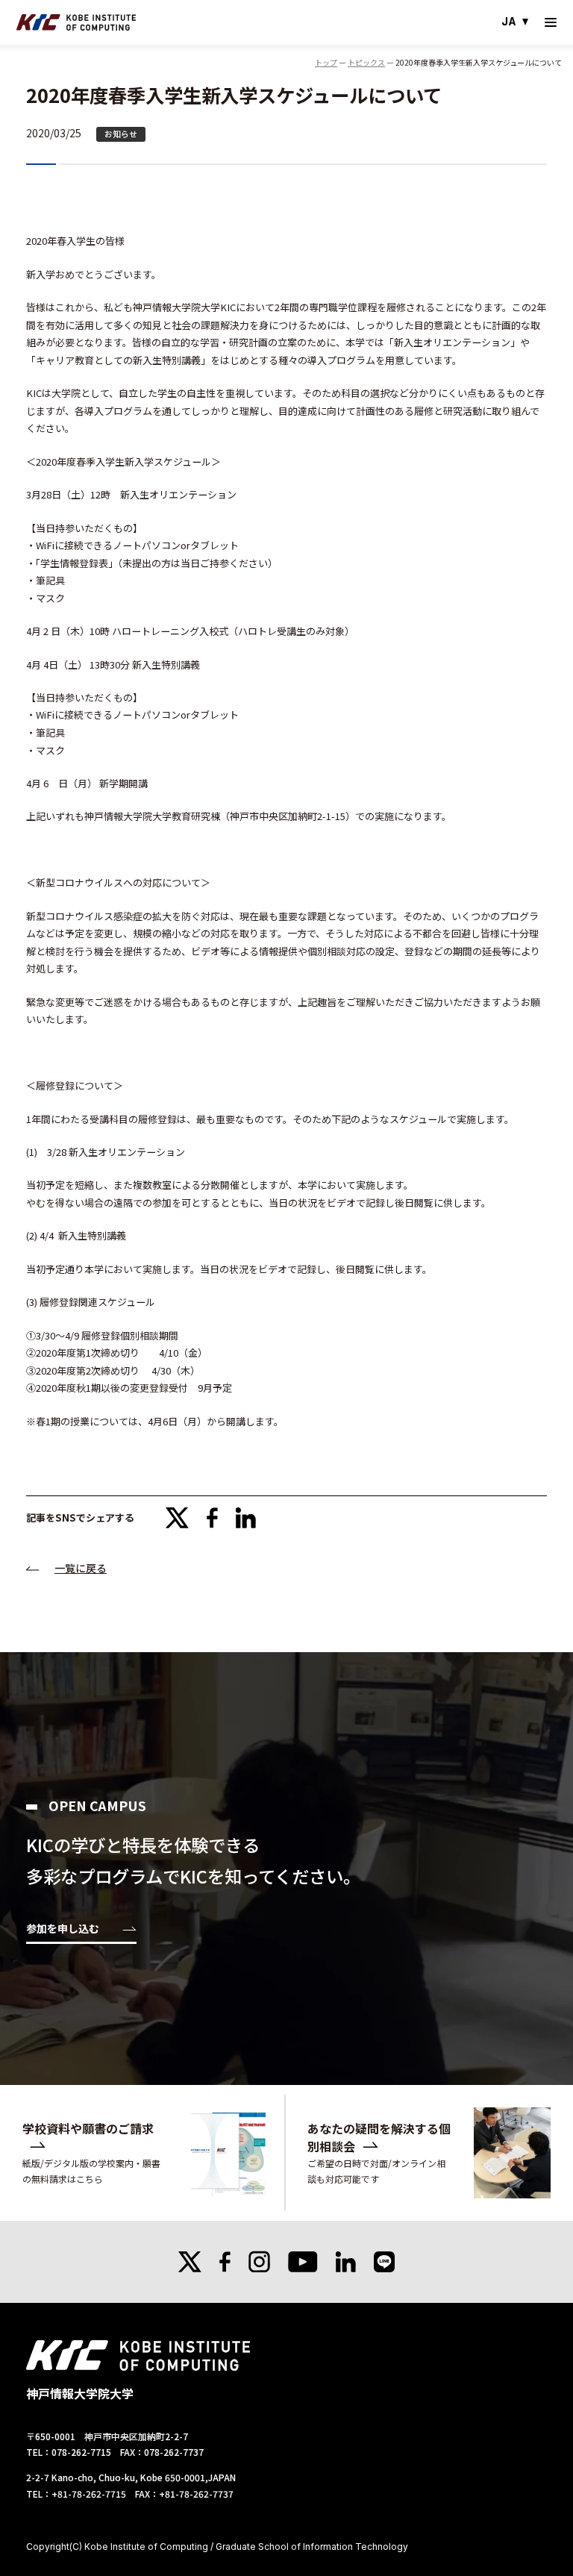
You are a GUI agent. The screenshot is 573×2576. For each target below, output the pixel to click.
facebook (212, 1518)
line (384, 2262)
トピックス (366, 62)
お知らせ (121, 134)
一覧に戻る (81, 1568)
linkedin (246, 1518)
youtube (303, 2262)
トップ (326, 62)
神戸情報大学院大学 (76, 22)
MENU (551, 22)
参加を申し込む (63, 1929)
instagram (259, 2262)
